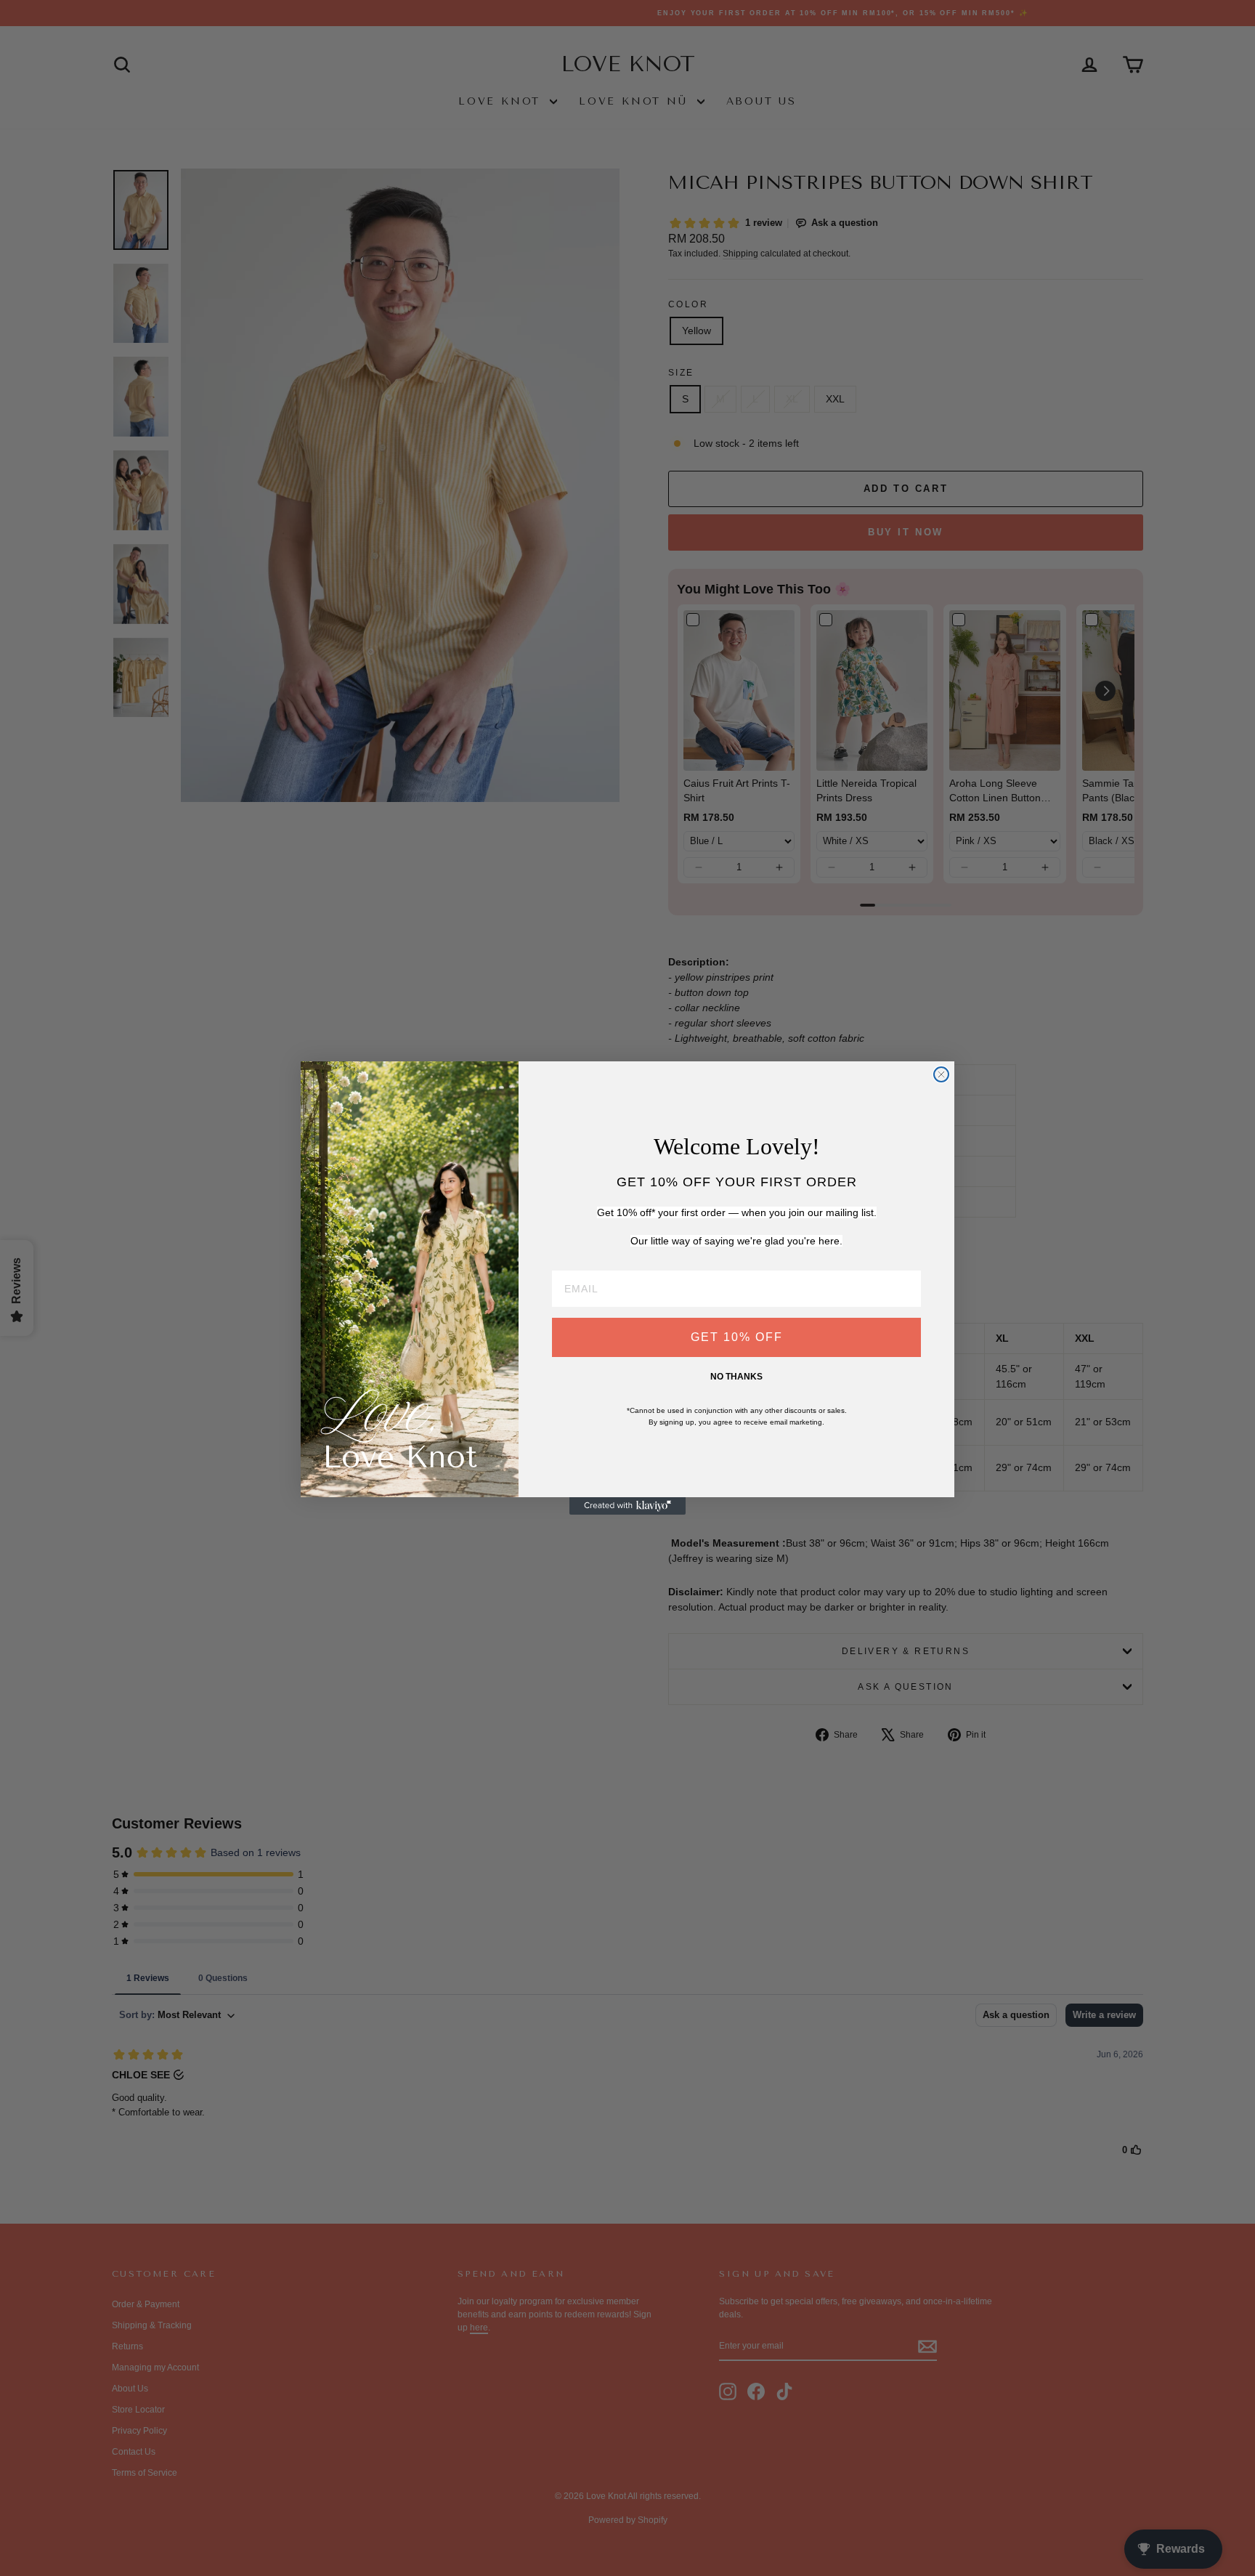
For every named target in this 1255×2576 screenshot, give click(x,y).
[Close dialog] (941, 1074)
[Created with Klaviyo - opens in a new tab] (627, 1506)
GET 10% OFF (737, 1337)
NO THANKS (736, 1377)
